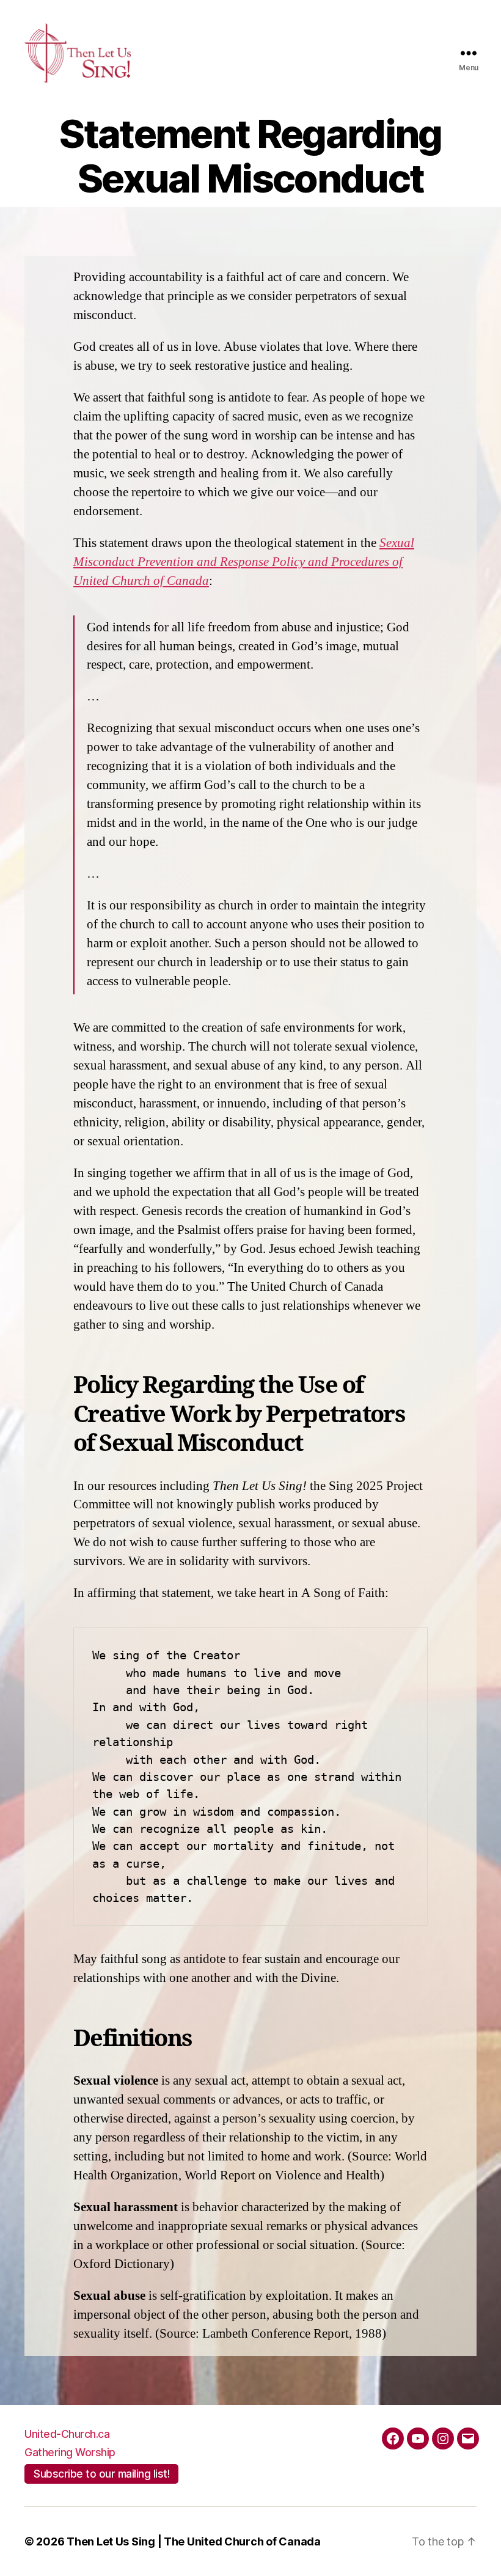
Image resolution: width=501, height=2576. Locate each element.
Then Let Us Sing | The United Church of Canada (194, 2541)
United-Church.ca (67, 2434)
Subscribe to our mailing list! (101, 2474)
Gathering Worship (70, 2452)
